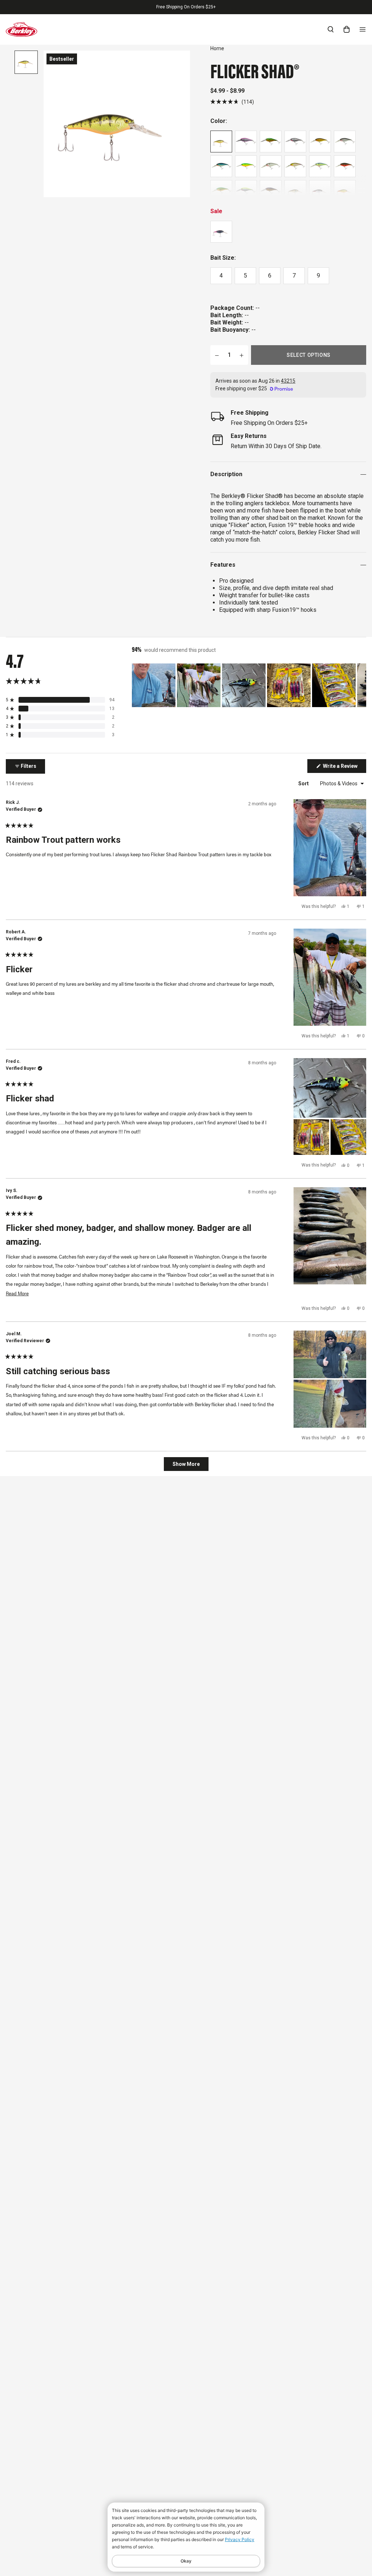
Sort (304, 783)
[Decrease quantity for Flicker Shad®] (217, 355)
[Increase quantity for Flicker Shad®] (242, 355)
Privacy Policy (240, 2539)
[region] (249, 685)
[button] (232, 102)
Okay (186, 2561)
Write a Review (344, 768)
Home (217, 48)
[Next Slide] (360, 685)
